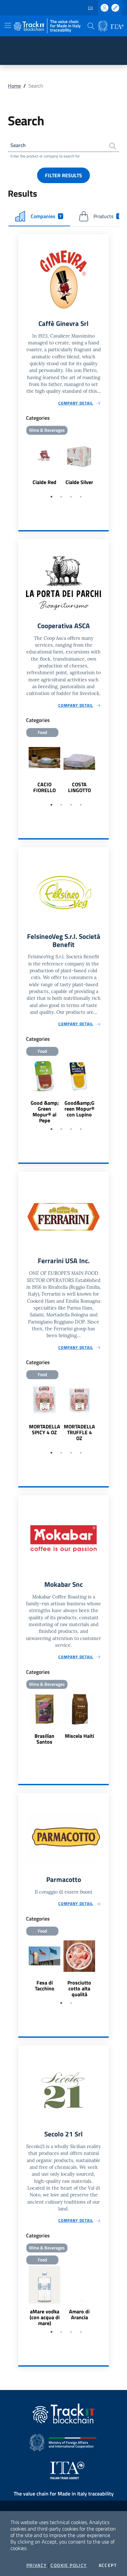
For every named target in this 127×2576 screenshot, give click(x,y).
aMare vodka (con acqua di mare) (45, 2317)
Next (106, 464)
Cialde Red (44, 482)
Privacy (37, 2565)
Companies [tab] (46, 216)
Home (14, 86)
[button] (91, 26)
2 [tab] (61, 497)
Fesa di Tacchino (45, 1985)
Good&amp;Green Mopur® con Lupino (79, 1109)
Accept (108, 2565)
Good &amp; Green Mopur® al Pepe (45, 1112)
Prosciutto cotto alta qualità (79, 1988)
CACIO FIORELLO (44, 787)
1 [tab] (51, 497)
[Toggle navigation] (8, 25)
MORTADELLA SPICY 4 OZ (45, 1429)
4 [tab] (81, 497)
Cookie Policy (69, 2565)
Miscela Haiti (79, 1736)
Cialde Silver (79, 482)
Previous (21, 464)
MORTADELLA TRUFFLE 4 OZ (79, 1432)
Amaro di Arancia (79, 2314)
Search (18, 145)
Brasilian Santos (44, 1739)
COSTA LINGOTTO (79, 787)
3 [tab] (71, 497)
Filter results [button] (63, 175)
